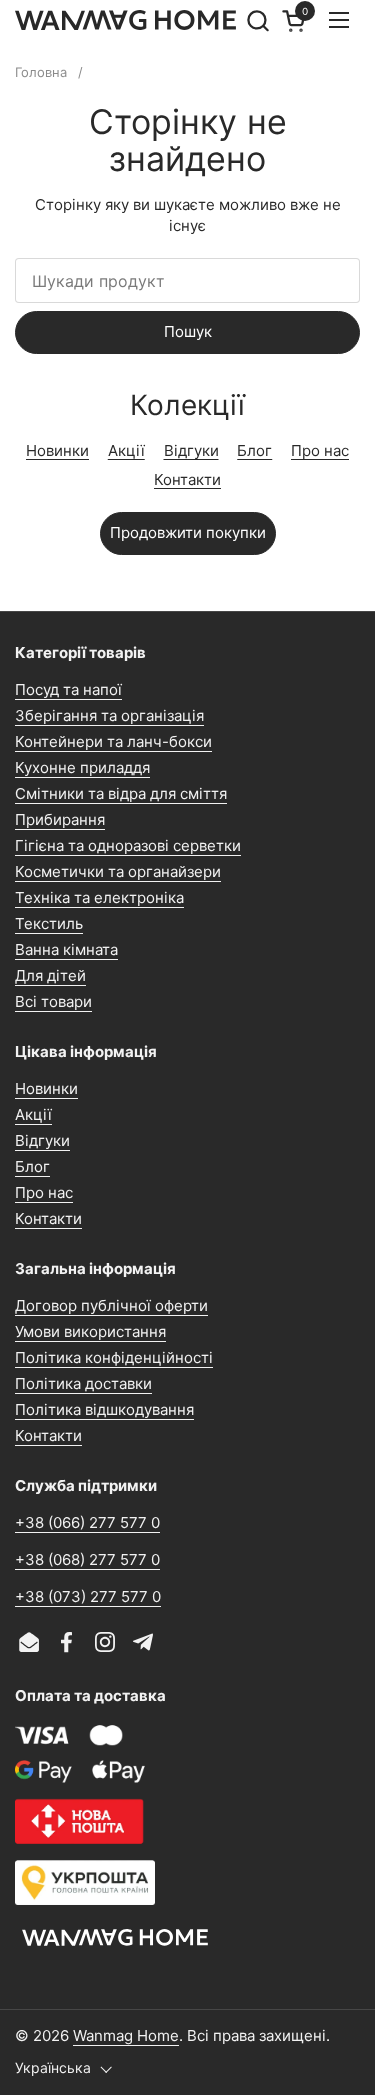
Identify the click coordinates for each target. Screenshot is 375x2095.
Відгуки (191, 450)
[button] (257, 20)
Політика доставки (83, 1383)
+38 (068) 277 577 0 (87, 1559)
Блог (254, 450)
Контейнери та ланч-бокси (113, 741)
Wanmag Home (126, 2035)
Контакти (187, 479)
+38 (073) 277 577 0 (88, 1596)
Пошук (188, 331)
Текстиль (49, 923)
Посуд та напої (68, 689)
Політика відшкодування (104, 1409)
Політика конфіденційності (114, 1357)
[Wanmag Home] (126, 20)
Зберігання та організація (109, 715)
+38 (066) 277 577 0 (87, 1522)
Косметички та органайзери (118, 871)
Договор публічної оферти (111, 1305)
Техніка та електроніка (99, 897)
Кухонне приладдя (82, 767)
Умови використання (90, 1331)
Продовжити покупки (188, 532)
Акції (126, 450)
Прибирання (60, 819)
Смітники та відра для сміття (121, 793)
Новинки (57, 450)
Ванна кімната (66, 949)
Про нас (320, 450)
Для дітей (50, 975)
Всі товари (53, 1001)
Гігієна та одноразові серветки (128, 845)
